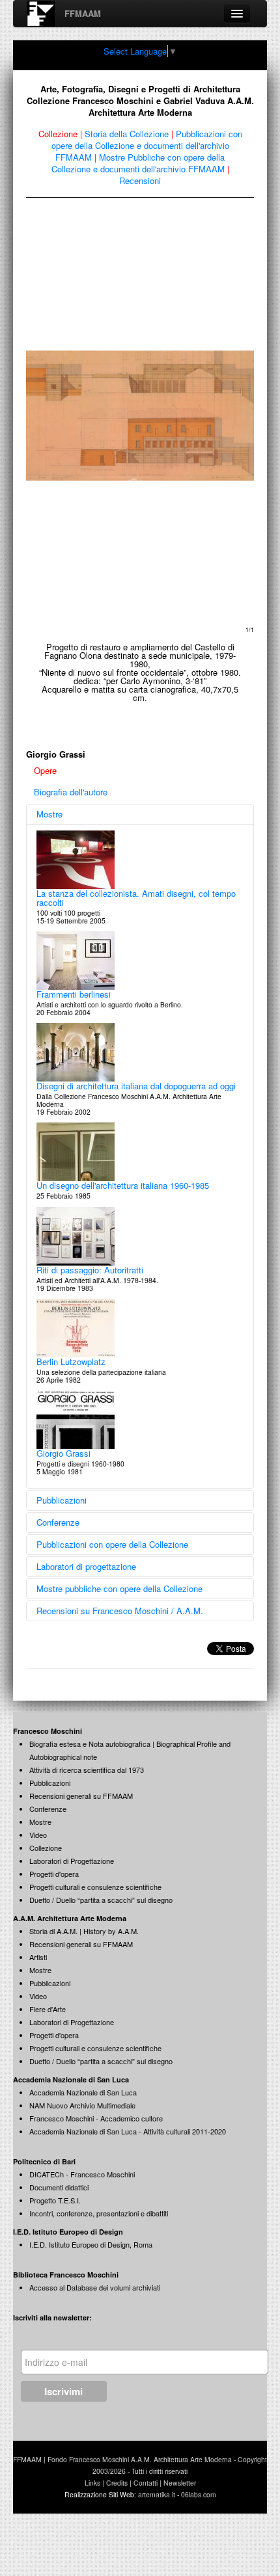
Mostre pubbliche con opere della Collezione (119, 1588)
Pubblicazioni (62, 1500)
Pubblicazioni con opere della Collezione (112, 1544)
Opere (45, 770)
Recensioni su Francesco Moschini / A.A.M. (120, 1611)
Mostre (49, 814)
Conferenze (58, 1522)
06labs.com (199, 2494)
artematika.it (157, 2494)
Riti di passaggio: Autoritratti (90, 1270)
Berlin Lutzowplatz (71, 1361)
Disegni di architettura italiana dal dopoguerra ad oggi (136, 1086)
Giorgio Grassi (63, 1453)
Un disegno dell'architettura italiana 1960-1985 (123, 1185)
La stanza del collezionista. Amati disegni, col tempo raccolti (136, 898)
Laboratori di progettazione (86, 1566)
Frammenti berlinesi (74, 994)
